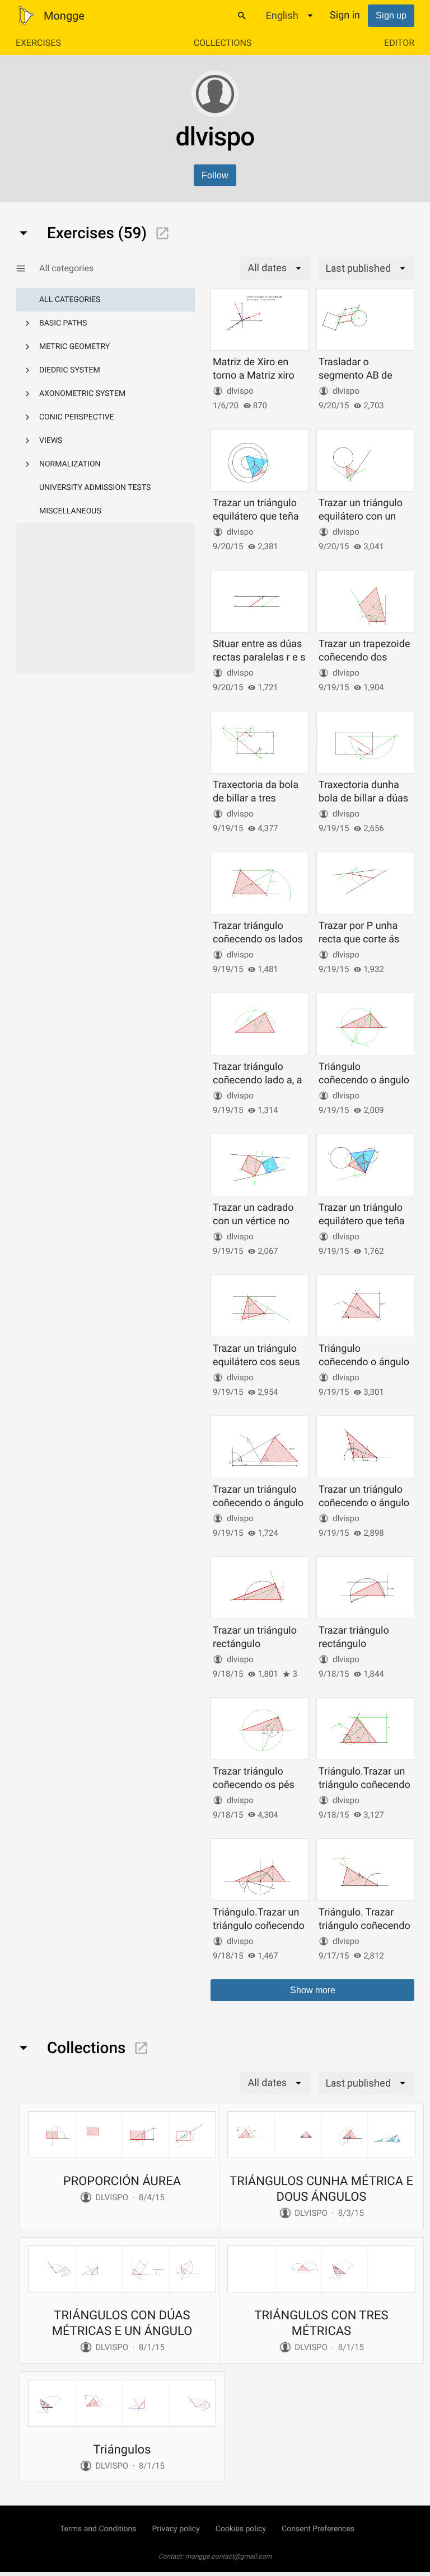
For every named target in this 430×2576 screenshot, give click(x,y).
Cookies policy (241, 2529)
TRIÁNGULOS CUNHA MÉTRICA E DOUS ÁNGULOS (321, 2189)
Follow (215, 175)
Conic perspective (77, 417)
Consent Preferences (318, 2529)
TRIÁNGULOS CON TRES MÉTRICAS (321, 2323)
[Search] (242, 16)
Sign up (391, 15)
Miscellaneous (70, 511)
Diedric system (70, 370)
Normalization (70, 464)
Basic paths (63, 323)
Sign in (345, 15)
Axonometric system (82, 394)
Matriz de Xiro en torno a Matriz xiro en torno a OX (254, 375)
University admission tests (95, 488)
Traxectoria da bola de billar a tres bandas (256, 798)
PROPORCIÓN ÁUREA (122, 2181)
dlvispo (240, 391)
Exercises (38, 43)
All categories (70, 300)
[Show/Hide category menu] (27, 268)
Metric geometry (74, 347)
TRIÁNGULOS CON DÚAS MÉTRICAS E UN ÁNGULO (122, 2323)
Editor (399, 43)
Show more (313, 1990)
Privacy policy (176, 2529)
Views (51, 441)
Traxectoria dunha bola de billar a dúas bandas (363, 798)
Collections (223, 43)
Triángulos (122, 2450)
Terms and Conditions (98, 2529)
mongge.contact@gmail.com (229, 2556)
